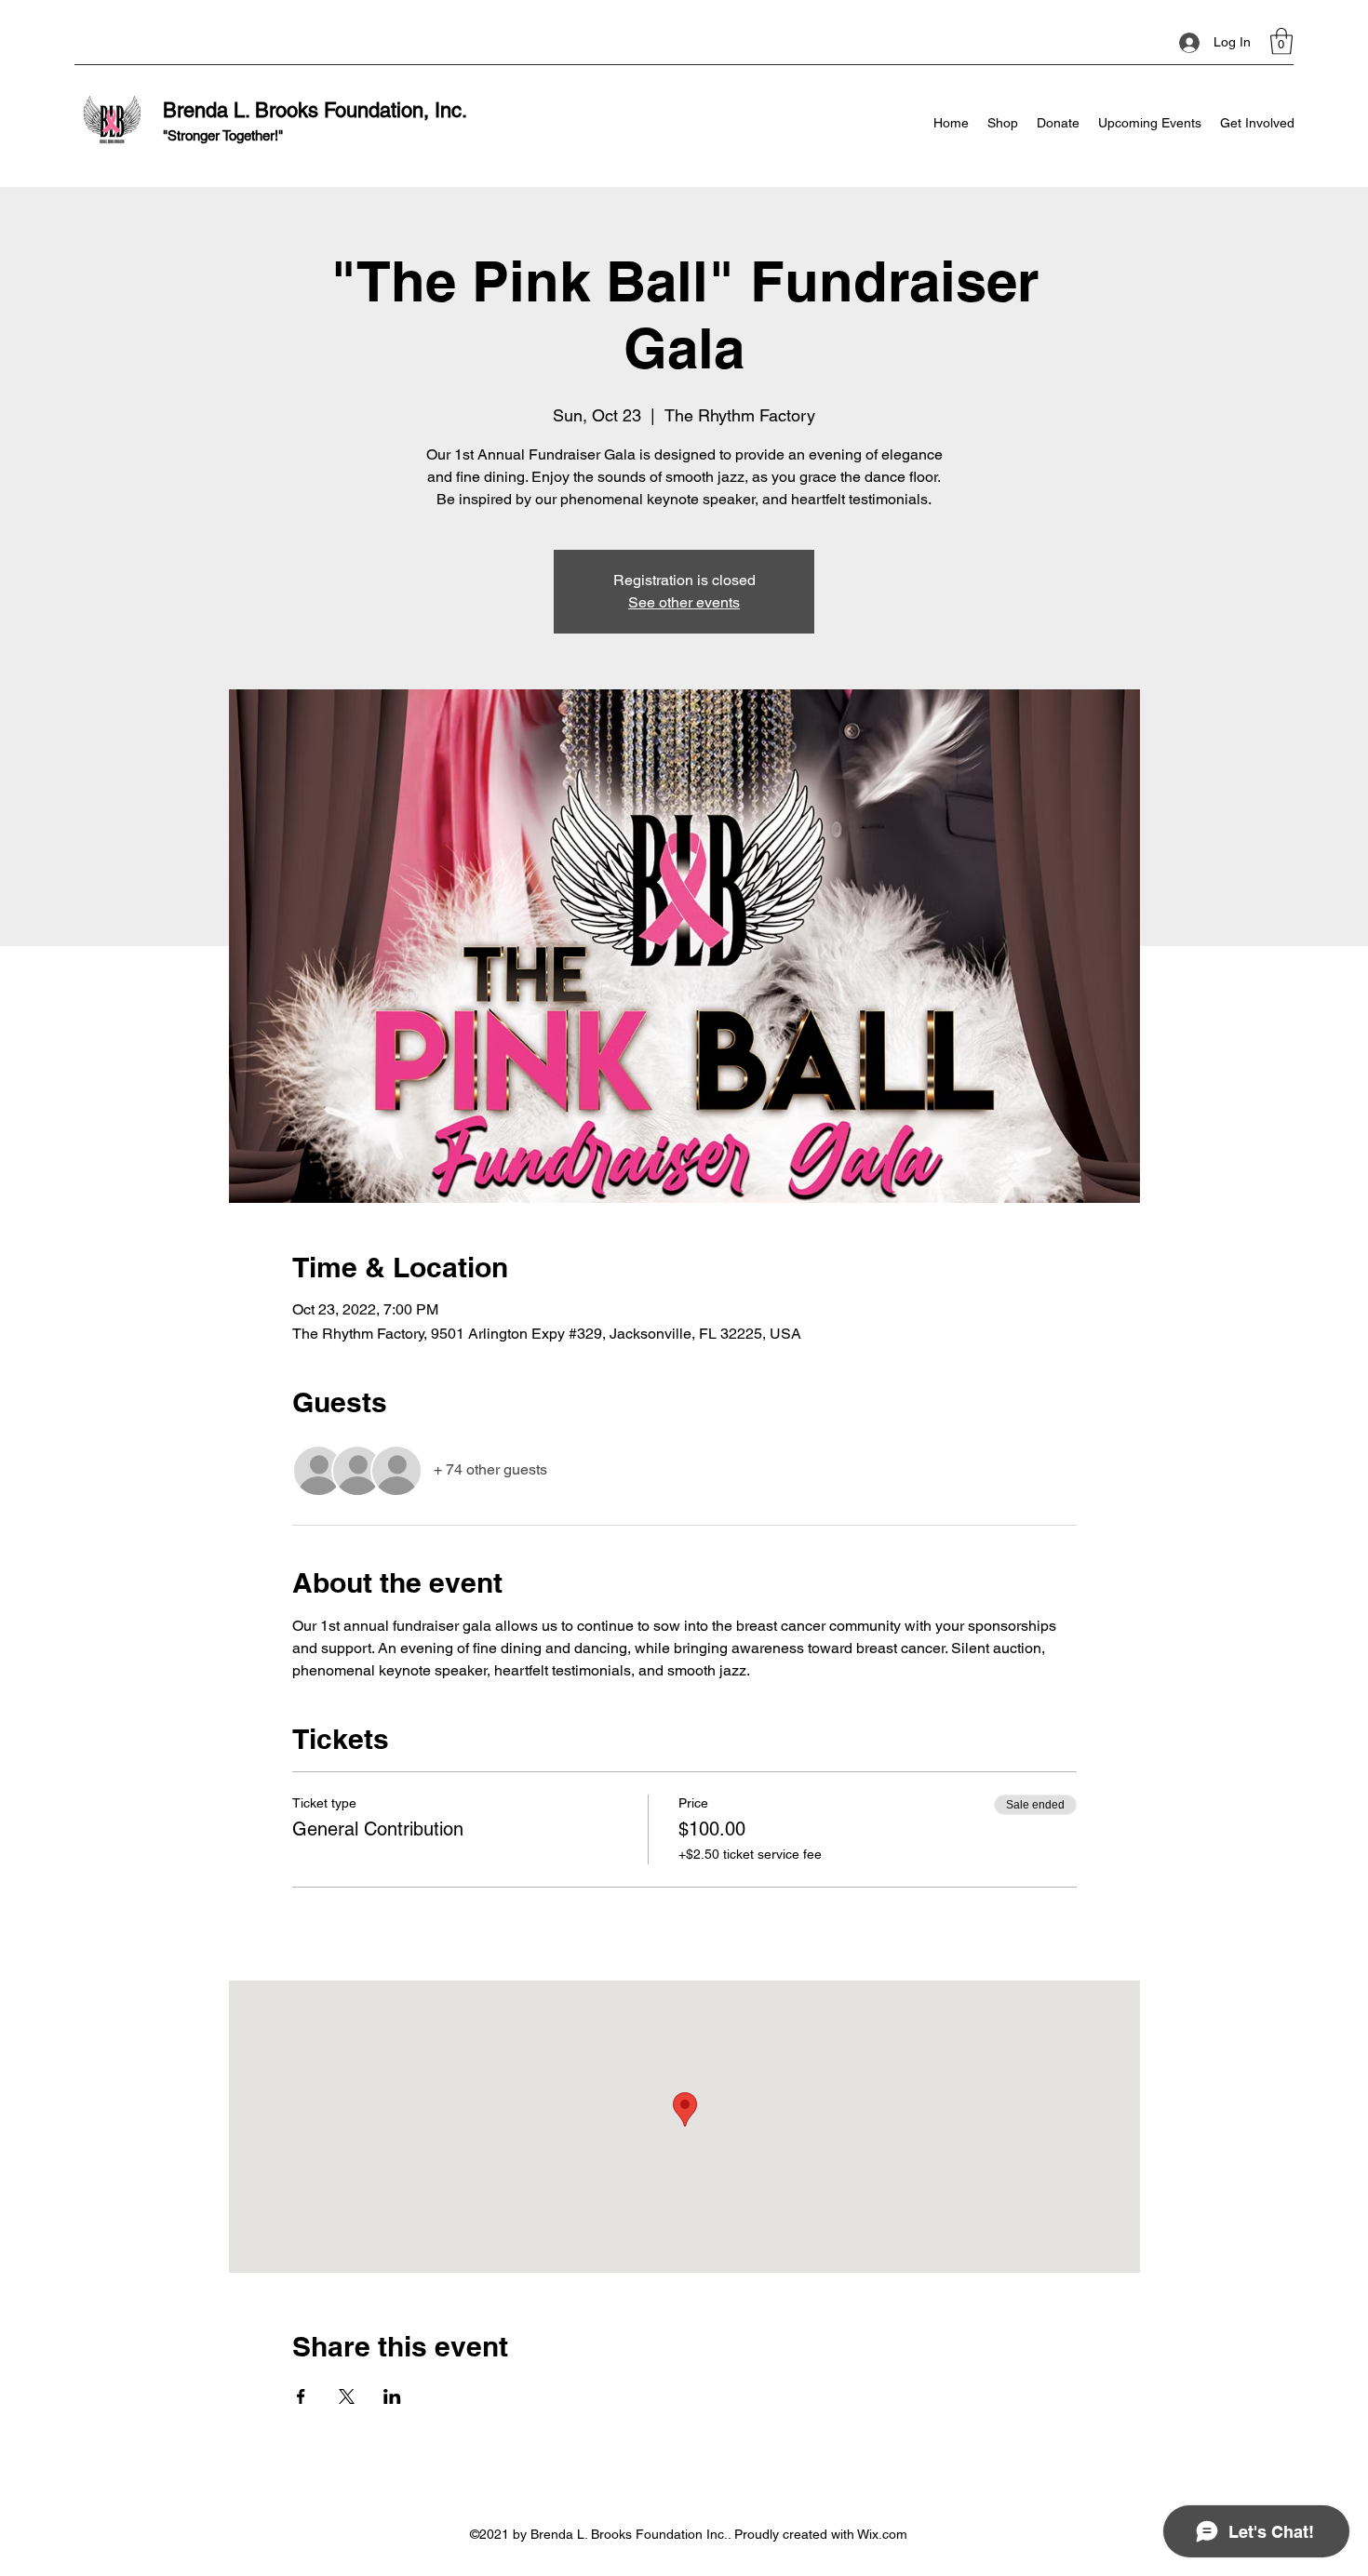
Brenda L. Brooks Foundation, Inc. (315, 110)
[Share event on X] (347, 2396)
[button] (1281, 41)
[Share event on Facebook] (301, 2396)
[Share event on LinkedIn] (392, 2396)
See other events (684, 602)
